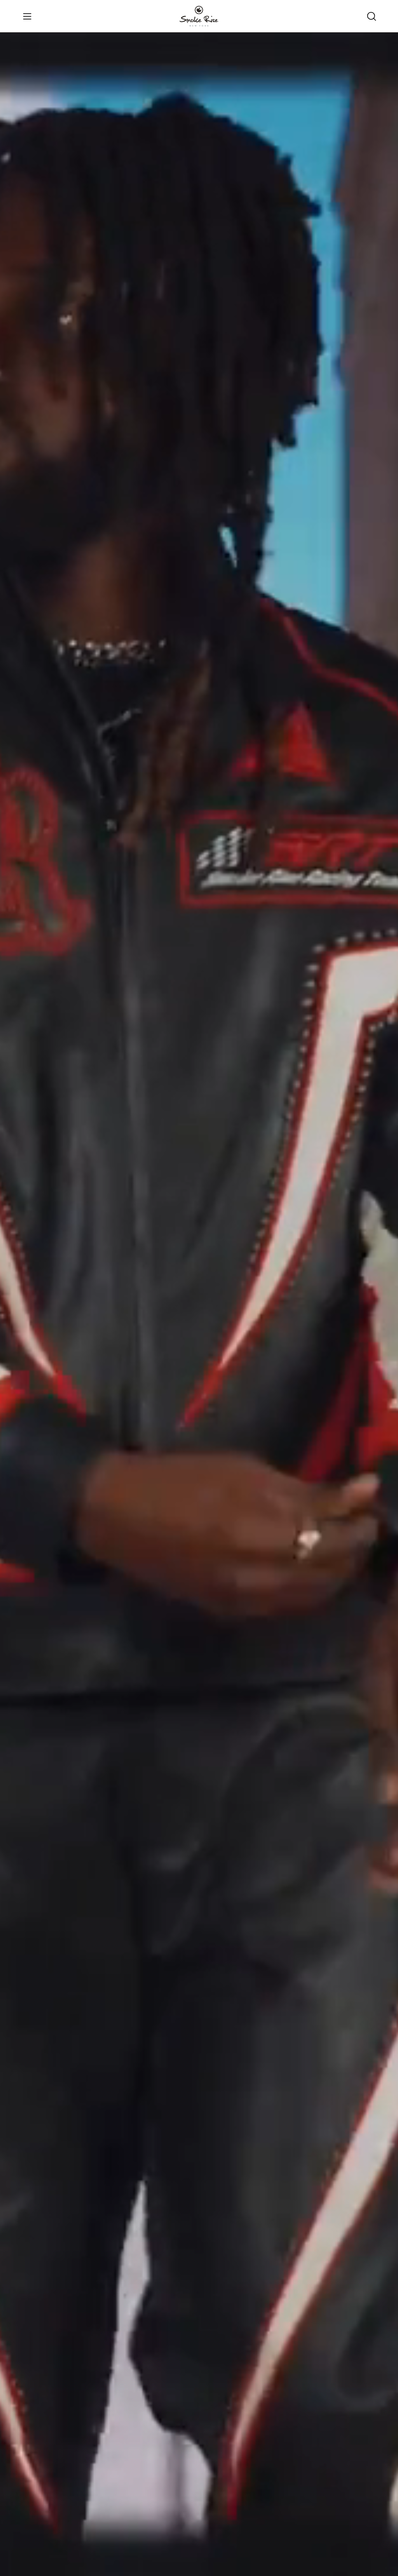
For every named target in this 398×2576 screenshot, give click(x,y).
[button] (371, 16)
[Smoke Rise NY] (199, 16)
